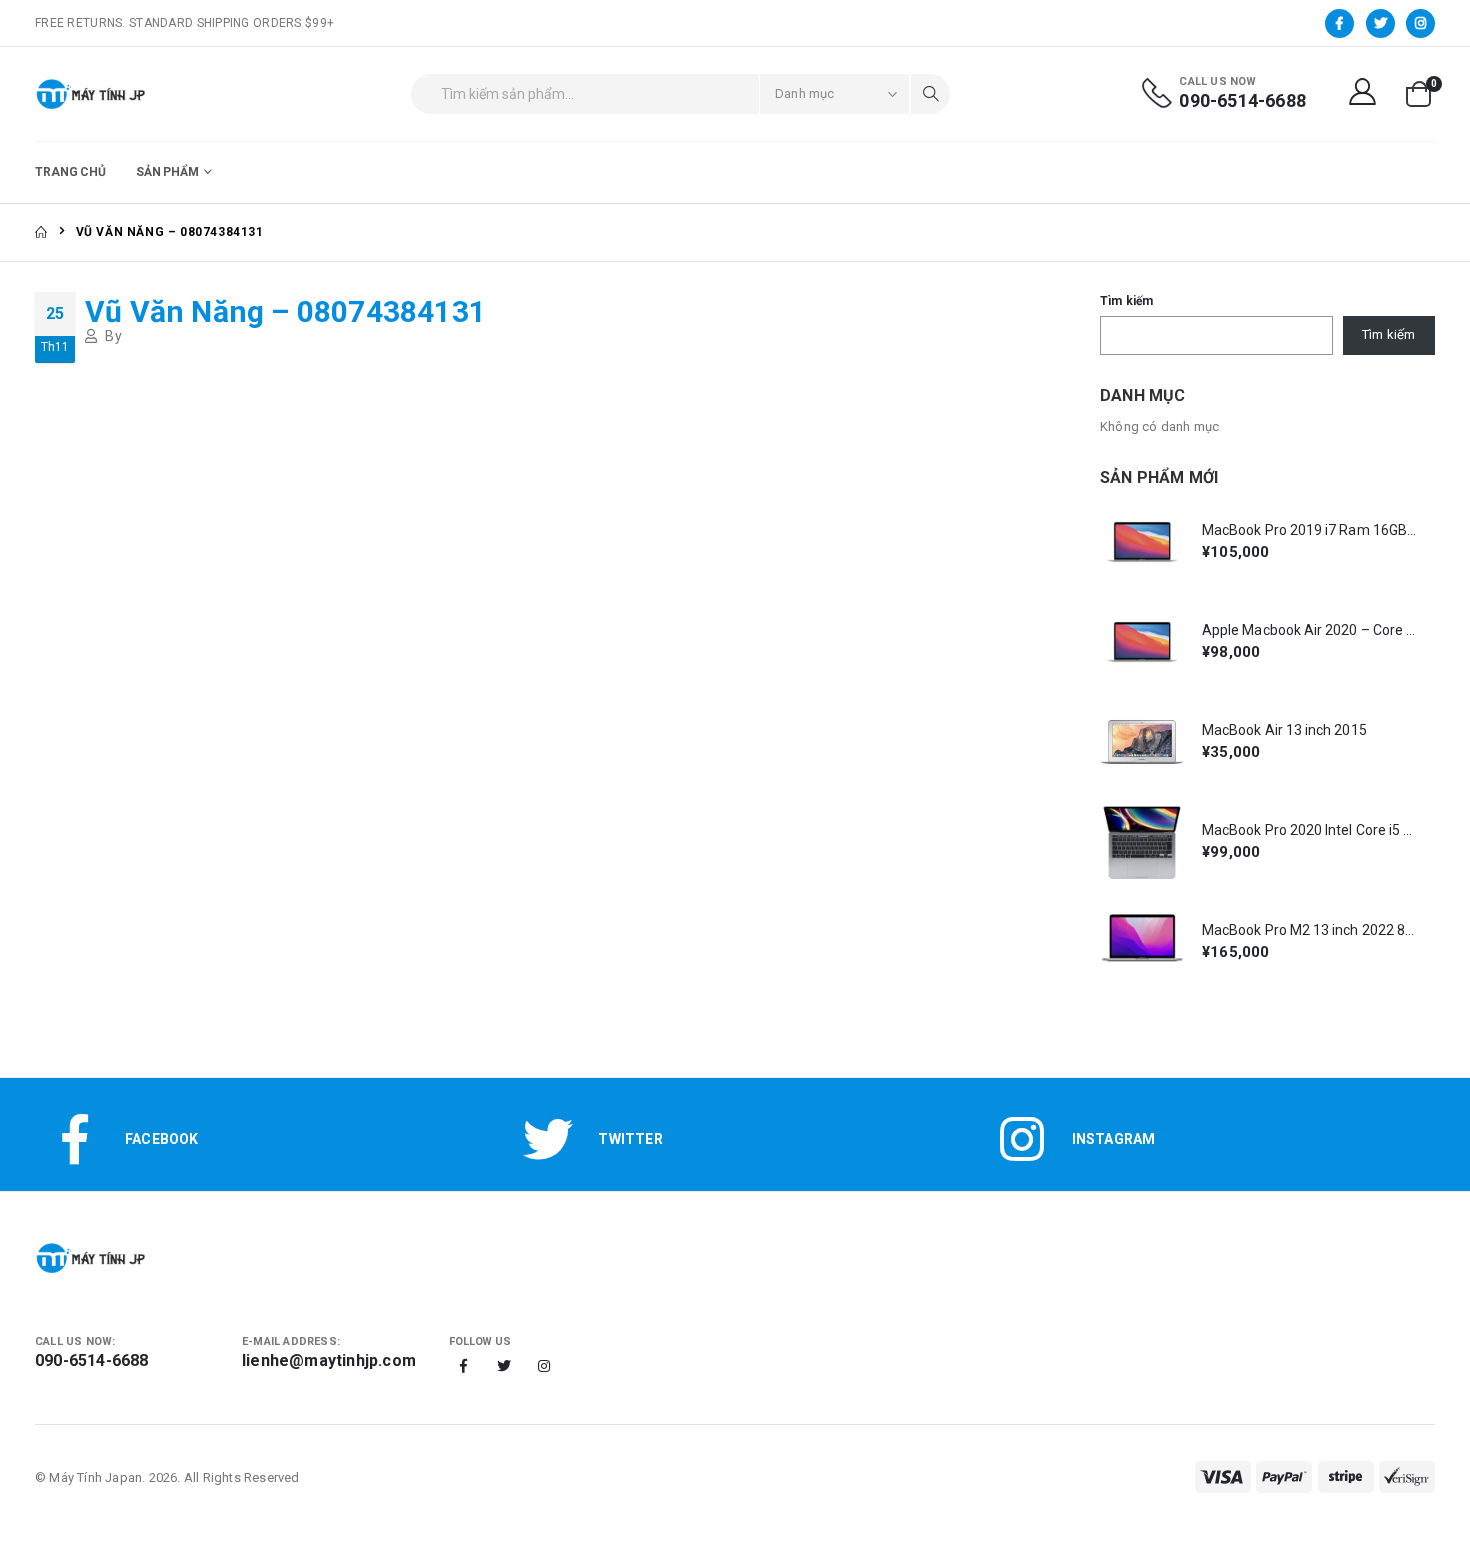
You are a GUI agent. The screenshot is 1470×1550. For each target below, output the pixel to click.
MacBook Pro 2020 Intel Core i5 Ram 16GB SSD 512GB (1309, 830)
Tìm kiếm (1127, 301)
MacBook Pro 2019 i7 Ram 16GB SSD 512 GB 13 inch (1309, 530)
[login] (1365, 93)
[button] (1418, 94)
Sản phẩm (167, 172)
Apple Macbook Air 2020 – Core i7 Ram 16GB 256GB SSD (1309, 630)
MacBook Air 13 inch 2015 (1284, 730)
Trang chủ (70, 172)
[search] (930, 94)
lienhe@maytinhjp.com (329, 1360)
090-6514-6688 (1242, 100)
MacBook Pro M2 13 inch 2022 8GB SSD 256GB (1309, 930)
